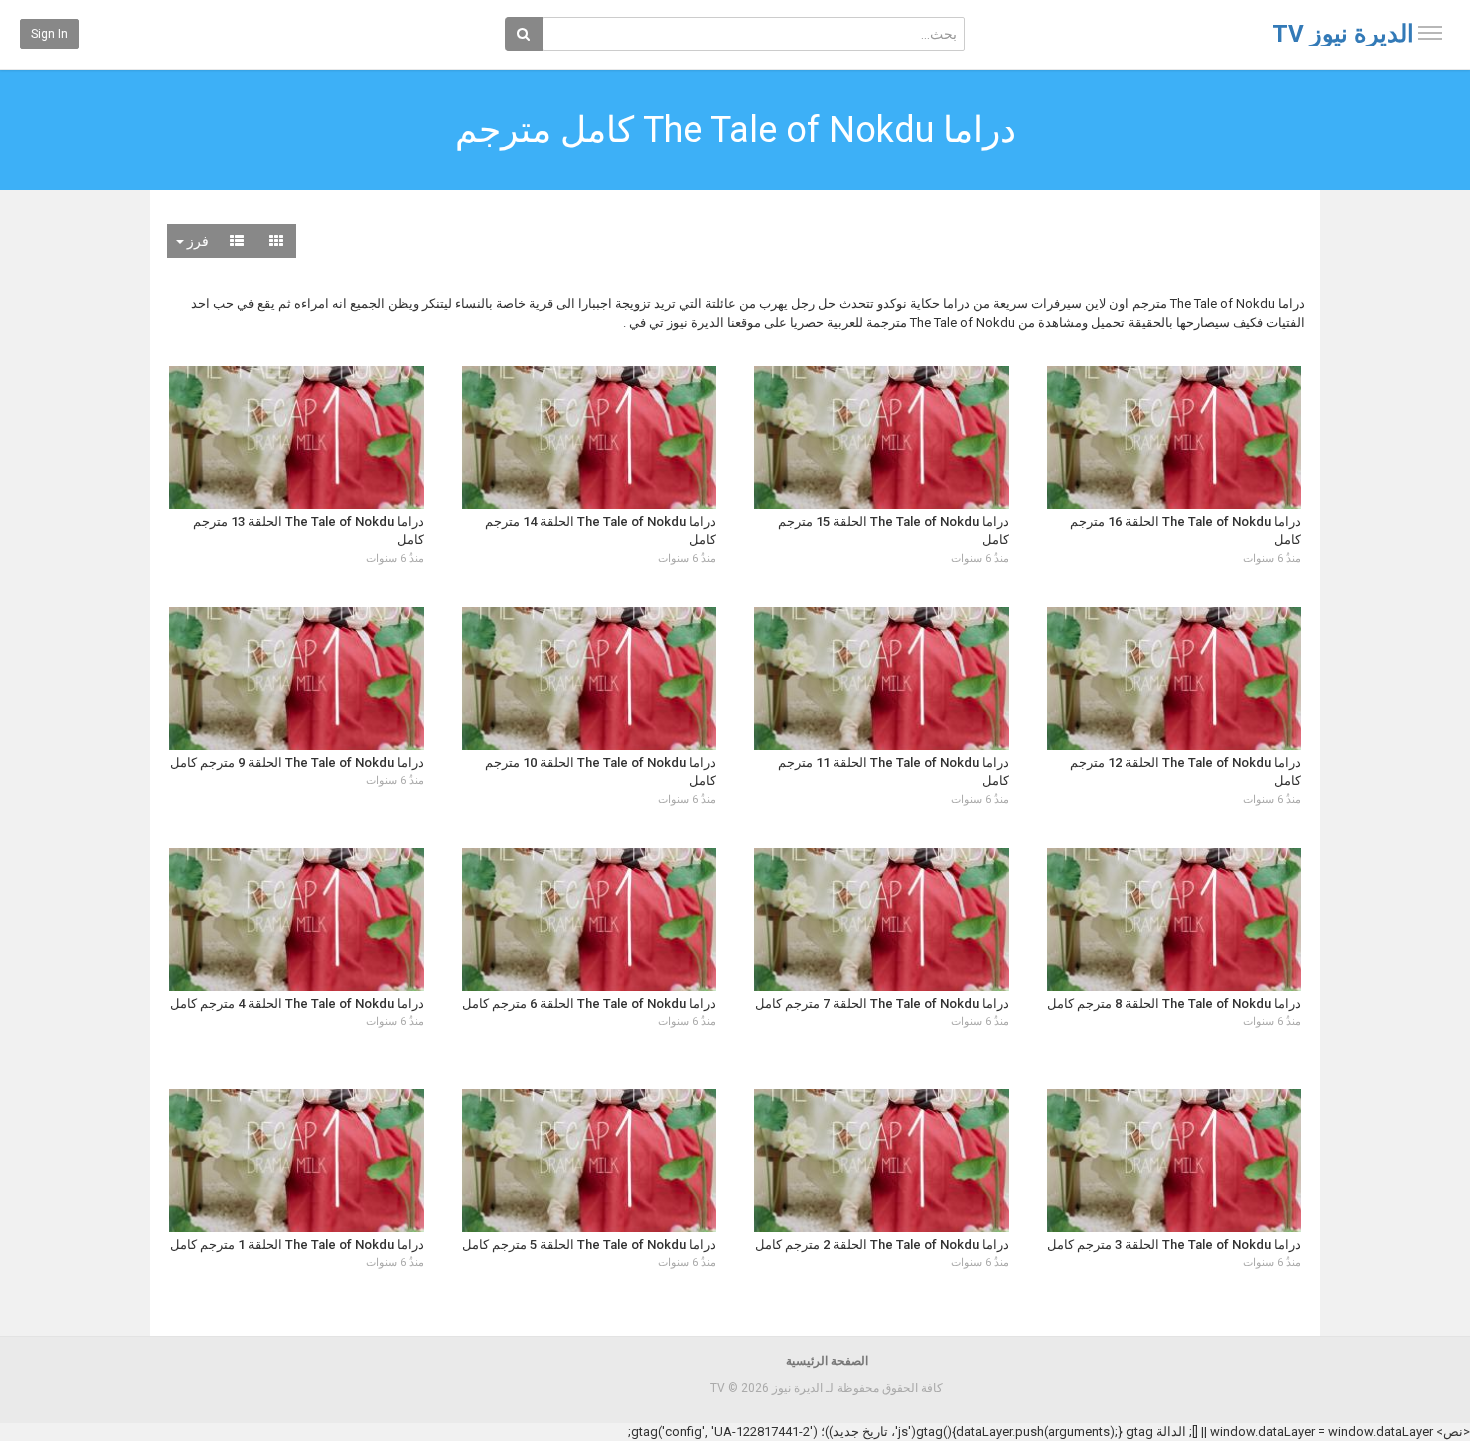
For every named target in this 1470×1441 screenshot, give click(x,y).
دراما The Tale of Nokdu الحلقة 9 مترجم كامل (297, 762)
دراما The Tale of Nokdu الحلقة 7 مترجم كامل (882, 1003)
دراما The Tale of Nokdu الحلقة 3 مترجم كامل (1174, 1244)
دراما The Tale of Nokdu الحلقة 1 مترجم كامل (297, 1244)
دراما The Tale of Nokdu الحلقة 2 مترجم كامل (882, 1244)
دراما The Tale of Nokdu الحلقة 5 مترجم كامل (589, 1244)
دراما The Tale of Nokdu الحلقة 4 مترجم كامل (297, 1003)
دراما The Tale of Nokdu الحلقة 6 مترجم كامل (589, 1003)
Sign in (49, 34)
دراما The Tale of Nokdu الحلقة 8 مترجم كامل (1174, 1003)
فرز (196, 241)
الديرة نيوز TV (1343, 34)
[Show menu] (1430, 33)
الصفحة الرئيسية (827, 1361)
